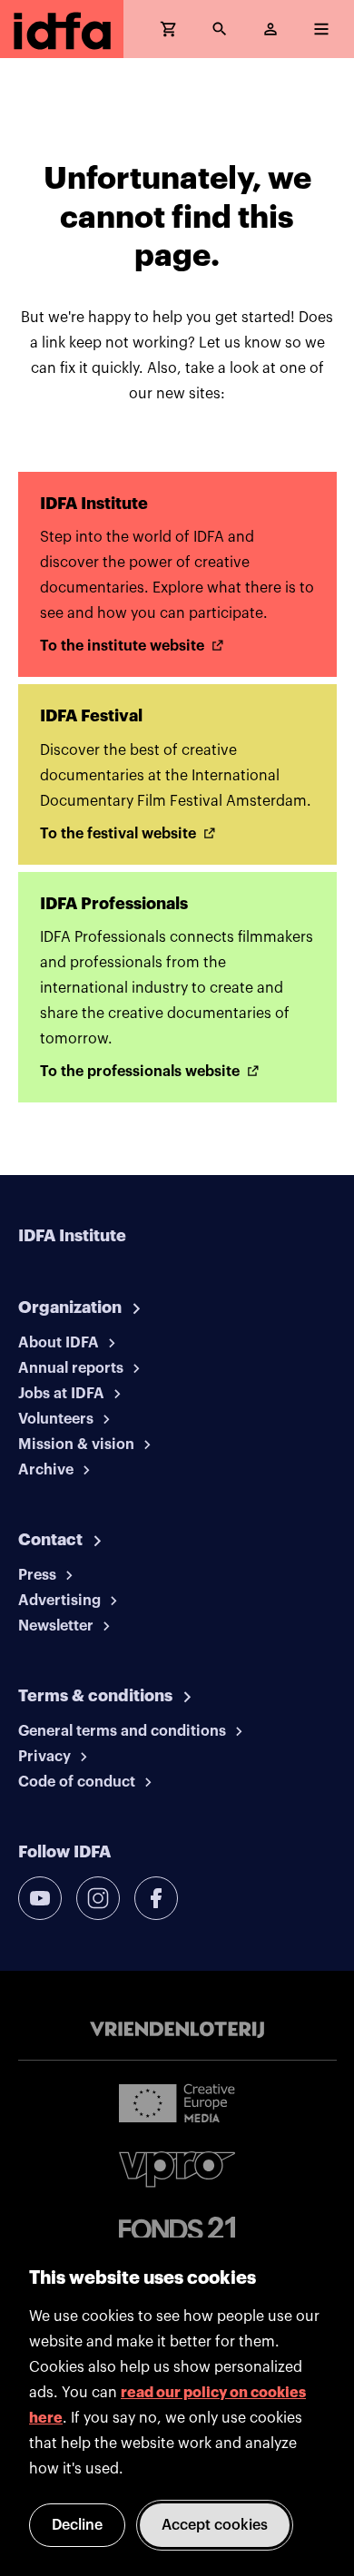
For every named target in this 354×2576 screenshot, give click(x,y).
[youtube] (40, 1898)
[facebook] (156, 1898)
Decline (77, 2525)
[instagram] (98, 1898)
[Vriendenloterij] (177, 2030)
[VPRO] (177, 2169)
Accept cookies (215, 2525)
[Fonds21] (177, 2229)
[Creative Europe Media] (177, 2102)
